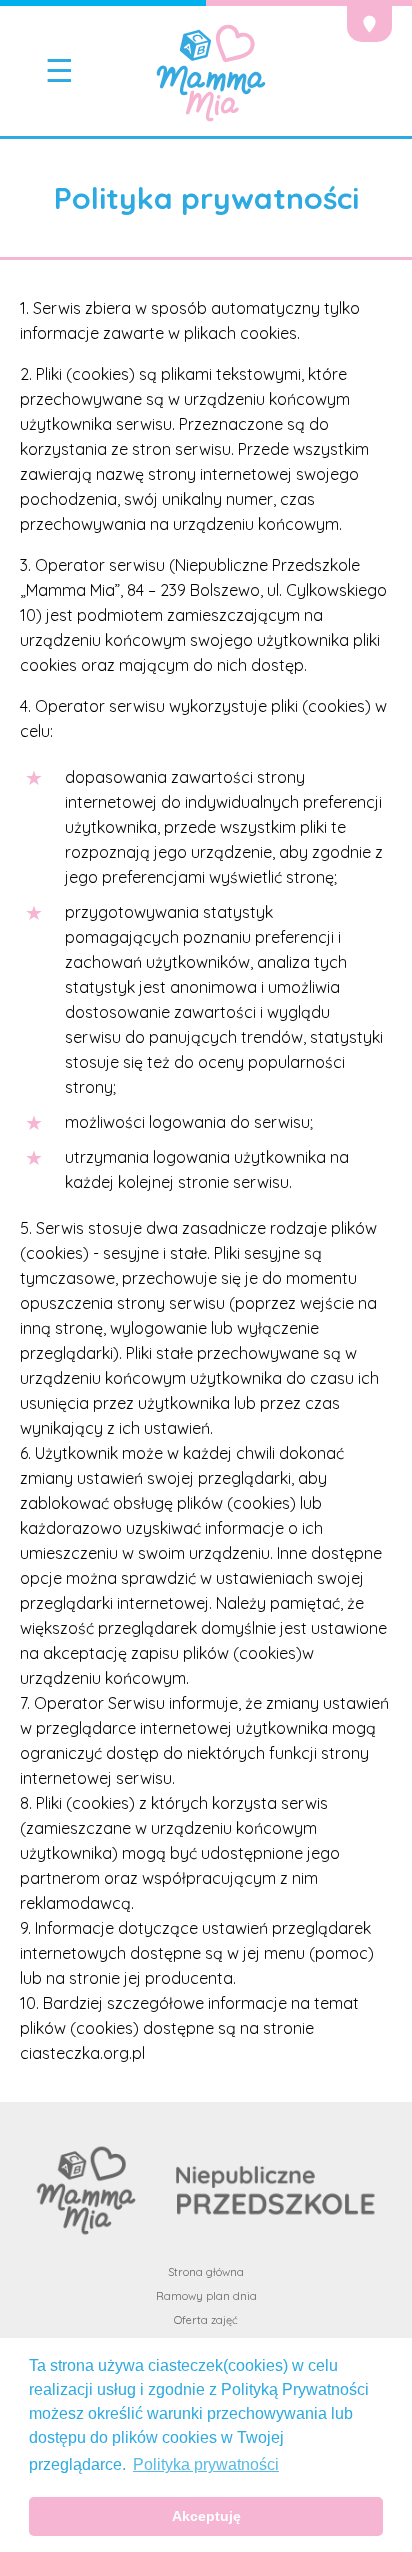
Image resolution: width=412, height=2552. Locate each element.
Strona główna (206, 2272)
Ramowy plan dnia (206, 2296)
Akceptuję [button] (206, 2516)
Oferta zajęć (206, 2320)
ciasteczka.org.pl (82, 2053)
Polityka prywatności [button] (206, 2464)
